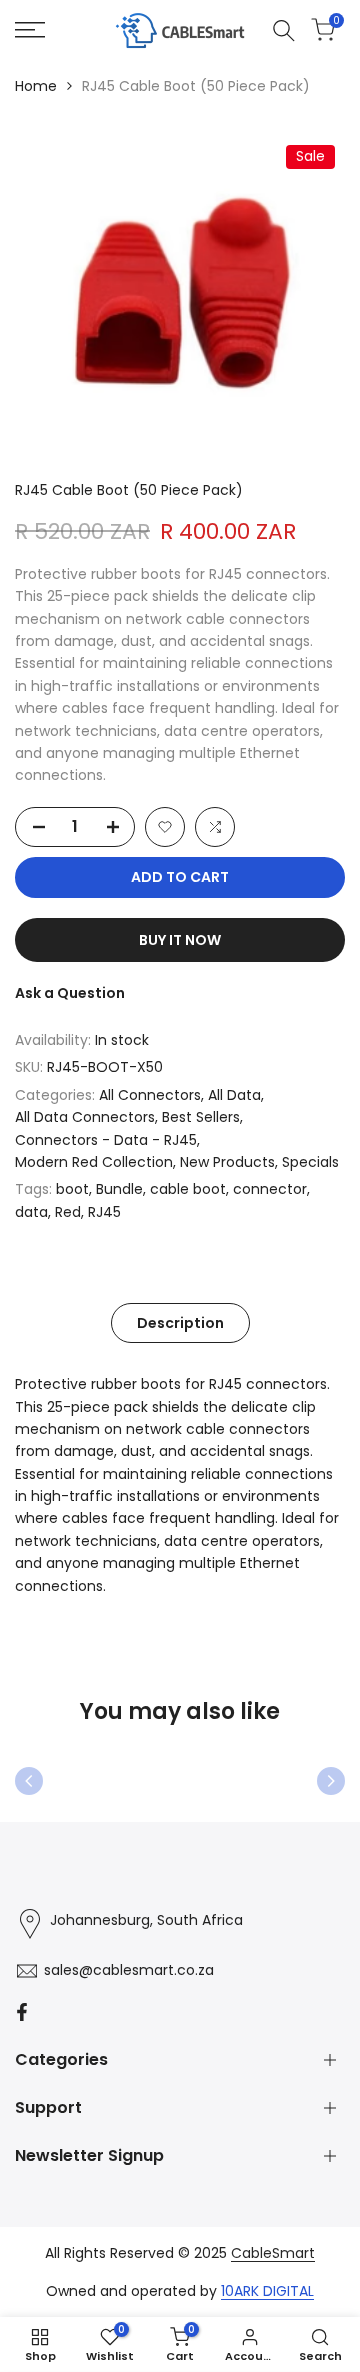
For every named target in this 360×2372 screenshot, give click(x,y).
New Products (227, 1162)
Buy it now (180, 940)
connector (270, 1189)
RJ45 (104, 1212)
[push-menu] (30, 30)
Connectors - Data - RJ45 (106, 1140)
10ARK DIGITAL (267, 2291)
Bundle (119, 1189)
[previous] (29, 1781)
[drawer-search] (284, 30)
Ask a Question (70, 993)
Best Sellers (201, 1117)
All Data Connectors (85, 1117)
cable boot (188, 1189)
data (31, 1212)
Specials (310, 1162)
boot (72, 1189)
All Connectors (150, 1095)
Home (36, 86)
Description (180, 1323)
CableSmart (273, 2253)
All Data (234, 1095)
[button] (165, 827)
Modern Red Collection (94, 1162)
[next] (331, 1781)
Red (68, 1212)
